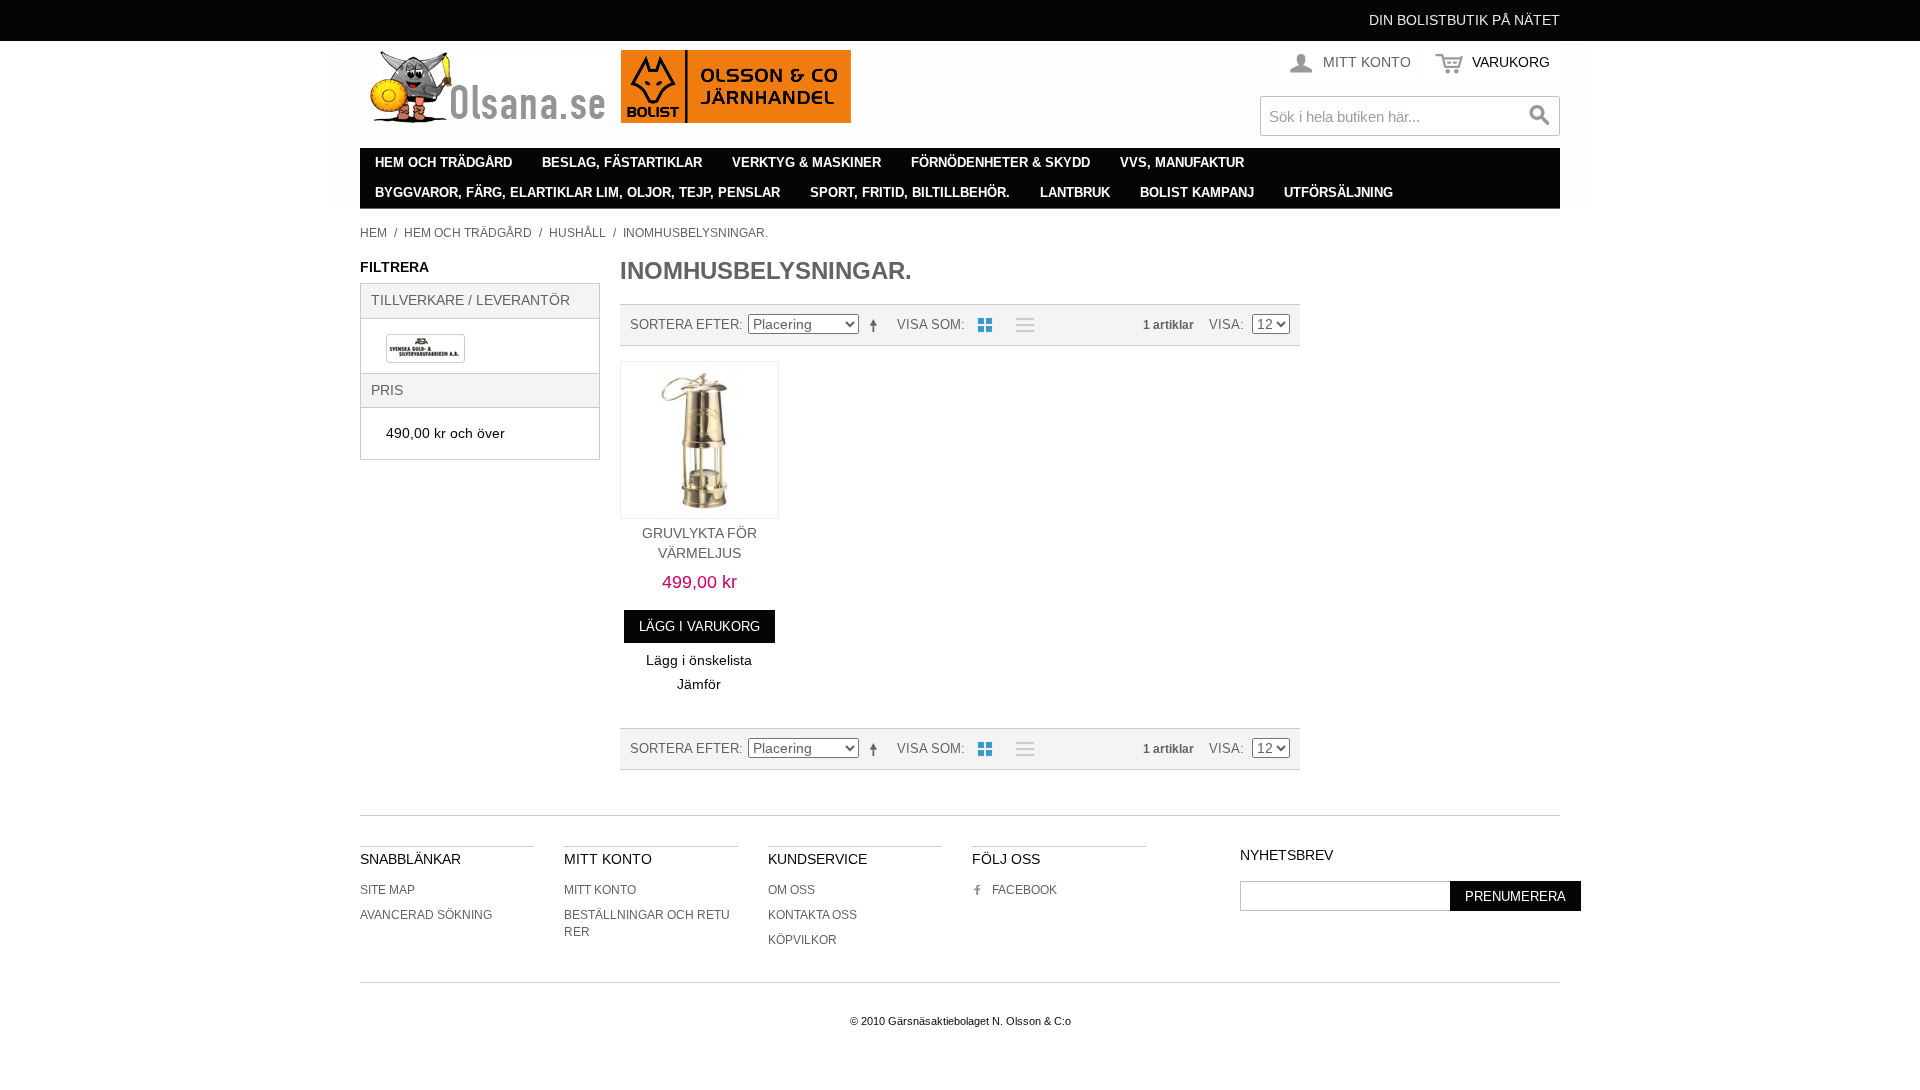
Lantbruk (1075, 192)
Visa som (929, 324)
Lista (1020, 325)
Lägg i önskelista (699, 660)
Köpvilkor (802, 940)
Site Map (387, 890)
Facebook (1024, 890)
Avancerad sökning (426, 915)
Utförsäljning (1338, 192)
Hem (373, 233)
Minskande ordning (877, 325)
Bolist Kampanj (1197, 192)
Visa (1224, 324)
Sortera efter (684, 324)
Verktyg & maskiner (806, 162)
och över (445, 433)
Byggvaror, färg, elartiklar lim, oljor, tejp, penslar (577, 192)
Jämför (699, 684)
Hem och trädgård (443, 162)
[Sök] (1540, 116)
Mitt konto (600, 890)
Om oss (791, 890)
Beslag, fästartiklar (622, 162)
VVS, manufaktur (1182, 162)
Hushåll (577, 233)
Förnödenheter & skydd (1000, 162)
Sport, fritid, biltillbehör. (910, 192)
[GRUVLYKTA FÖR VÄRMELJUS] (699, 440)
